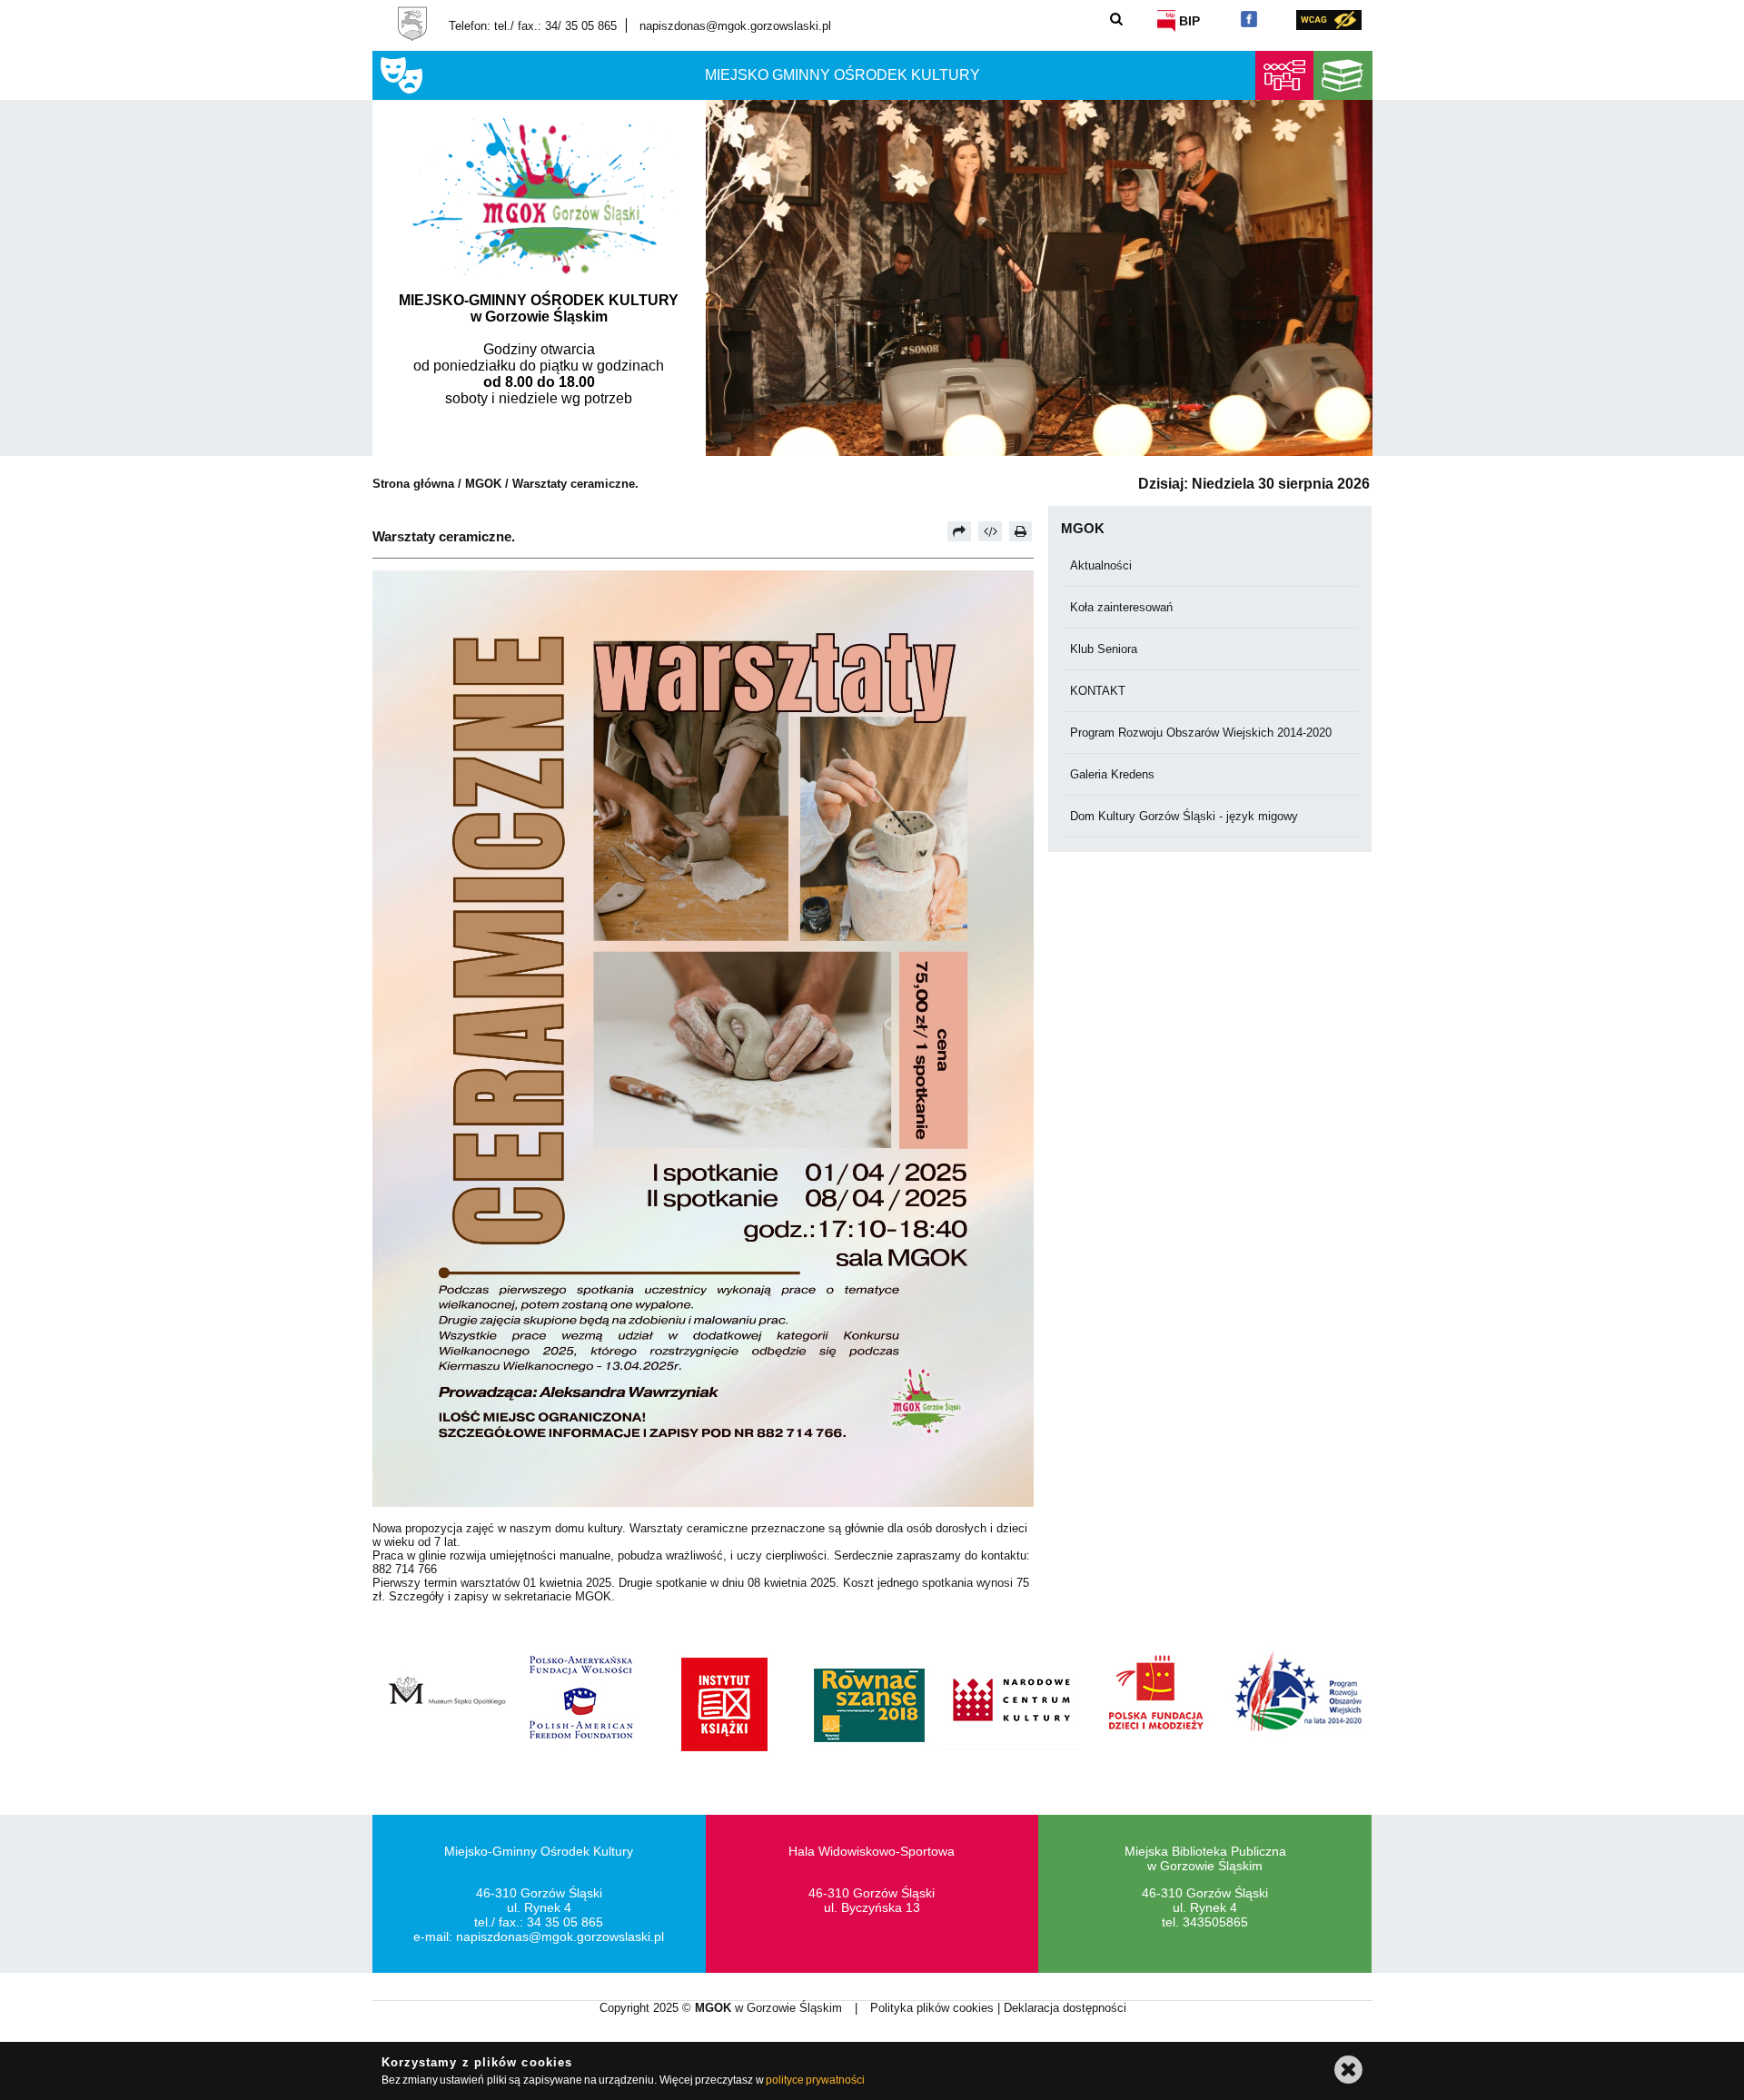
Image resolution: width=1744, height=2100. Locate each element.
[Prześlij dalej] (959, 531)
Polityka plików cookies (934, 2008)
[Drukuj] (1021, 531)
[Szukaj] (1117, 19)
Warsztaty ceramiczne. (575, 484)
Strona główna (413, 484)
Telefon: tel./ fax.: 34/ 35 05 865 (533, 26)
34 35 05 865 (565, 1922)
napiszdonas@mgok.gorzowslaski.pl (735, 26)
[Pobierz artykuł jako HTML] (990, 531)
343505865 (1215, 1922)
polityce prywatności (815, 2080)
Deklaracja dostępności (1065, 2008)
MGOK (483, 484)
